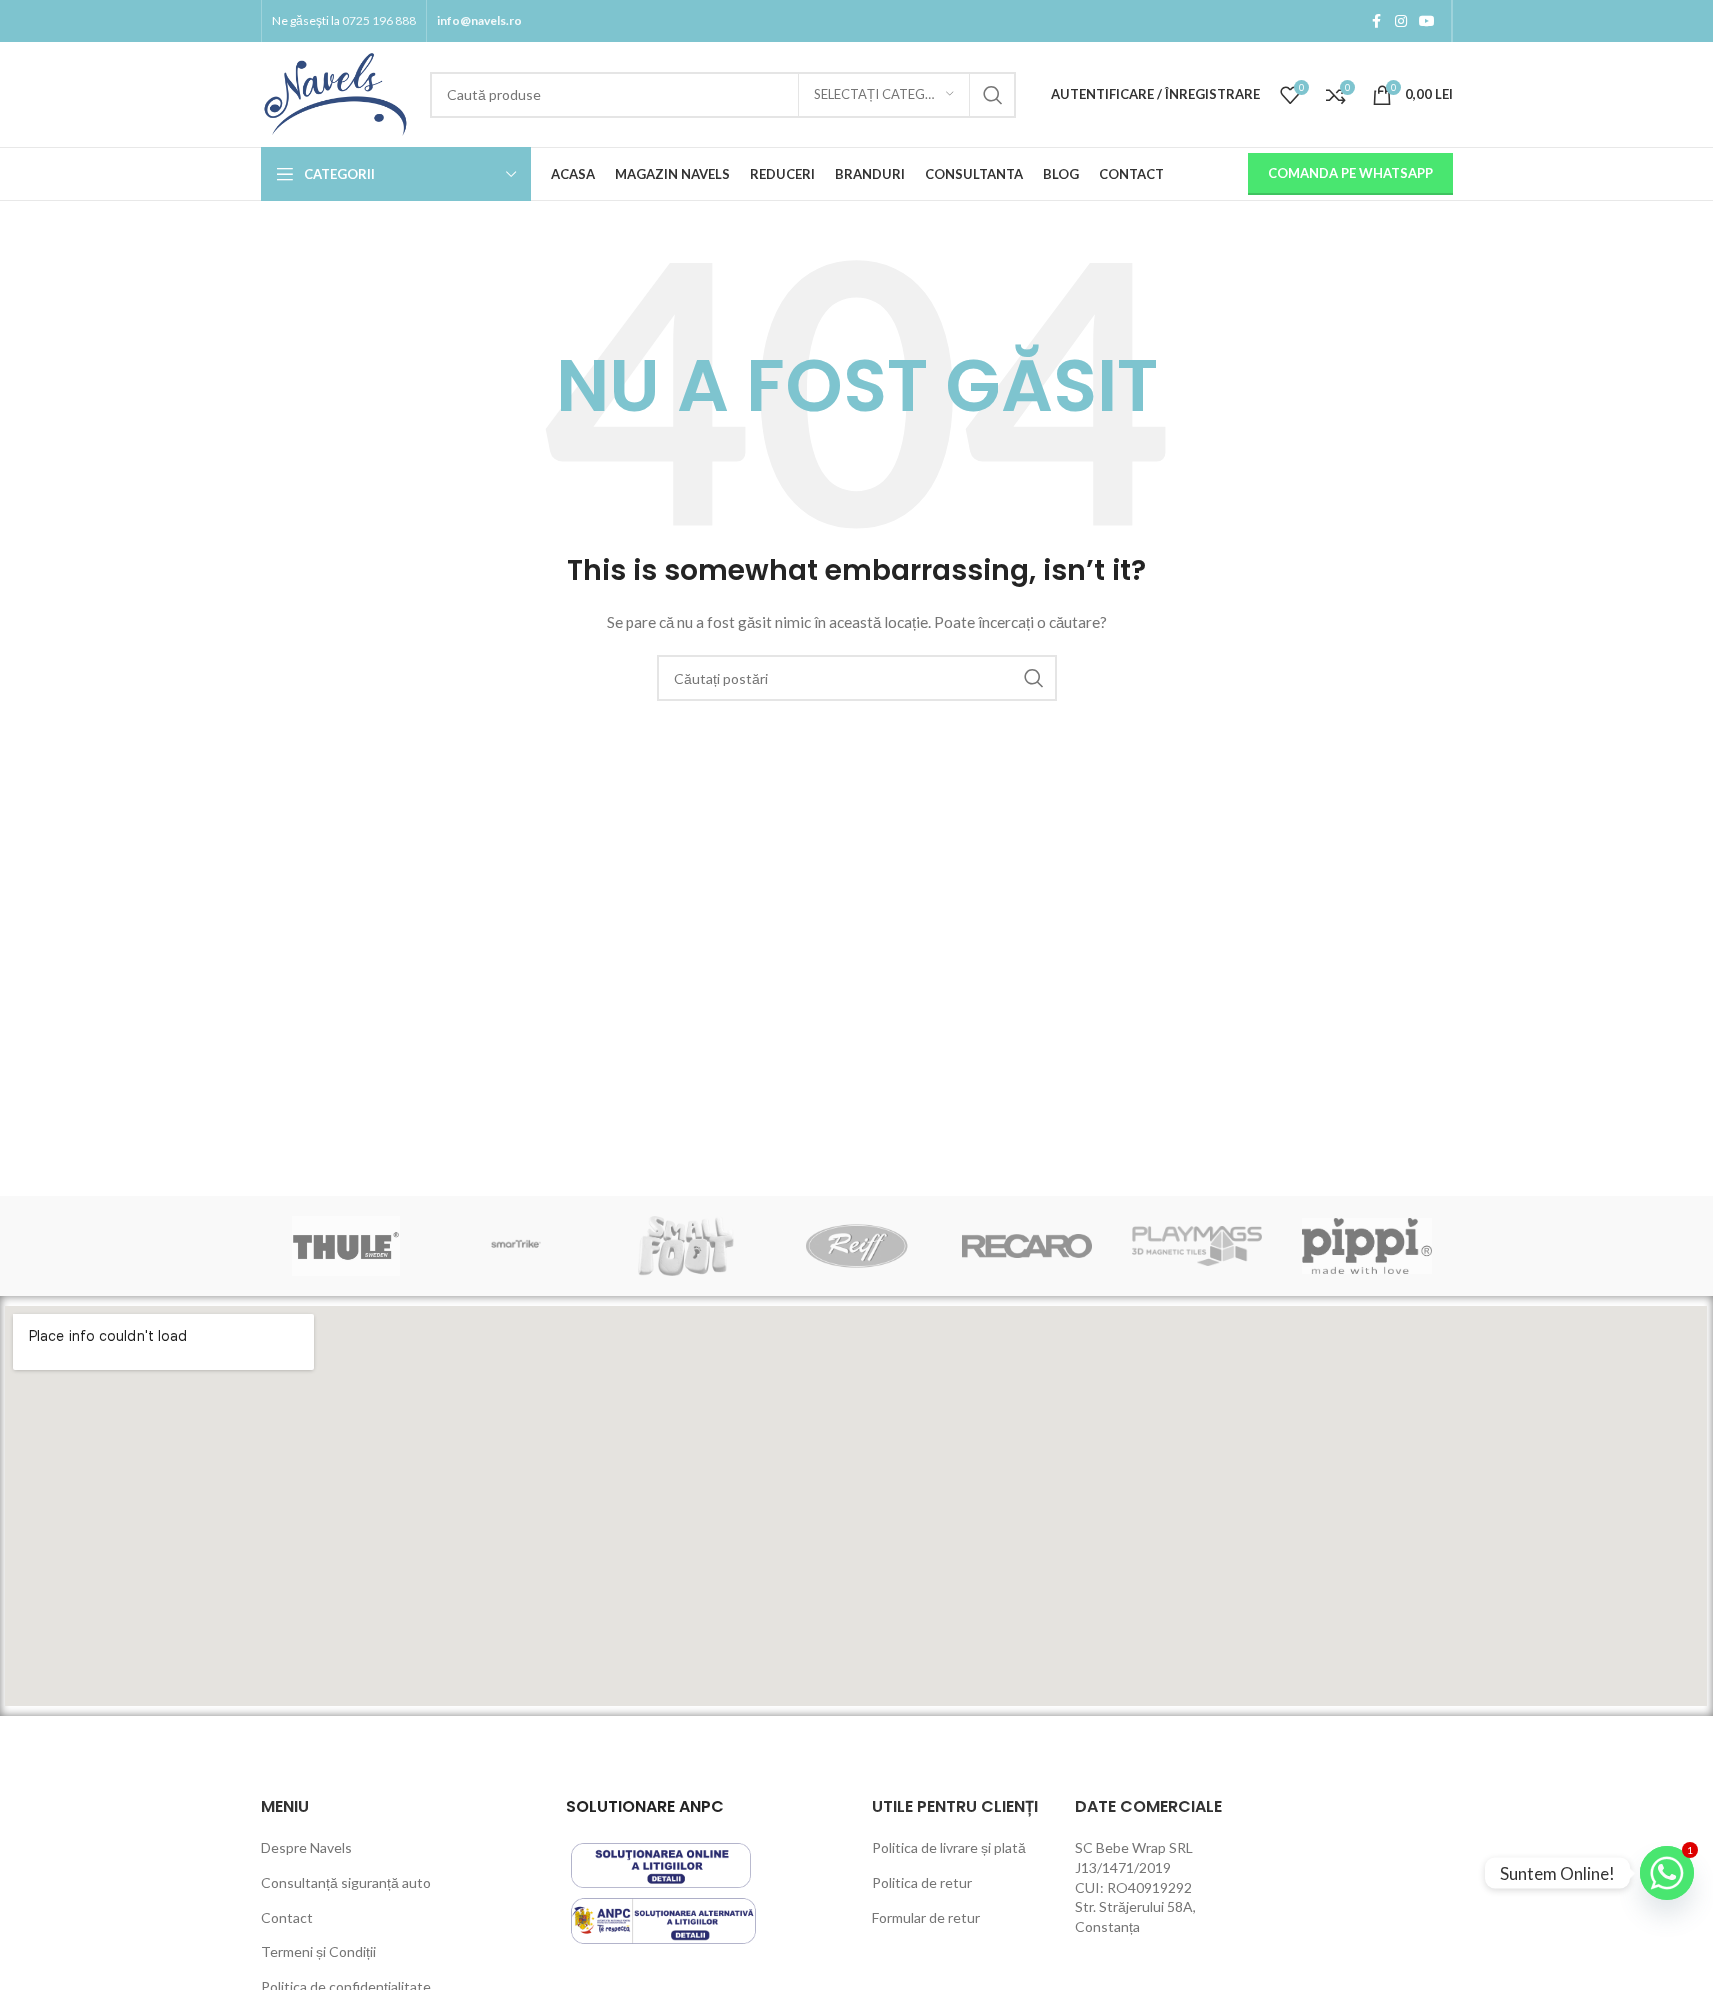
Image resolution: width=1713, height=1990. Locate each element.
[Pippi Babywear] (1367, 1246)
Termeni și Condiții (318, 1951)
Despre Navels (306, 1847)
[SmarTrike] (516, 1246)
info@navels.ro (479, 20)
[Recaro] (1027, 1246)
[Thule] (346, 1246)
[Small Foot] (686, 1246)
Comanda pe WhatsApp (1350, 173)
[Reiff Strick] (856, 1246)
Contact (287, 1917)
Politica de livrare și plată (949, 1847)
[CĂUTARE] (993, 95)
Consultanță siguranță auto (346, 1882)
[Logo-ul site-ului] (335, 92)
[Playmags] (1197, 1246)
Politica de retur (922, 1882)
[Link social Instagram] (1401, 21)
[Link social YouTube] (1427, 21)
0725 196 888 (379, 20)
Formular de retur (926, 1917)
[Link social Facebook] (1377, 21)
